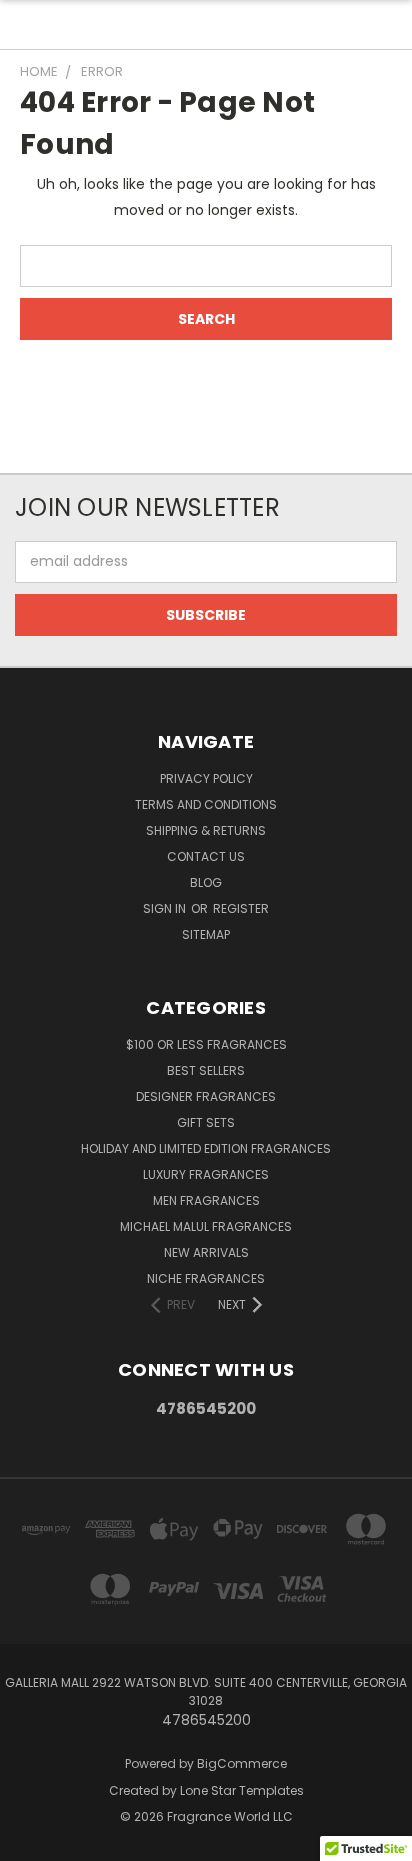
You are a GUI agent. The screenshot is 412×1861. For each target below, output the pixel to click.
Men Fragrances (206, 1200)
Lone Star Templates (242, 1790)
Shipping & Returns (206, 830)
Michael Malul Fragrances (206, 1226)
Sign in (166, 908)
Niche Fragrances (206, 1278)
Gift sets (206, 1122)
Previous (31, 1841)
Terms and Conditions (206, 804)
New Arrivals (206, 1252)
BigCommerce (242, 1763)
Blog (206, 882)
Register (241, 908)
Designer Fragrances (206, 1096)
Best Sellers (206, 1070)
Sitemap (206, 934)
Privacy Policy (206, 778)
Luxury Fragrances (206, 1174)
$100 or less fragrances (206, 1044)
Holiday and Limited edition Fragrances (206, 1148)
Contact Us (206, 856)
